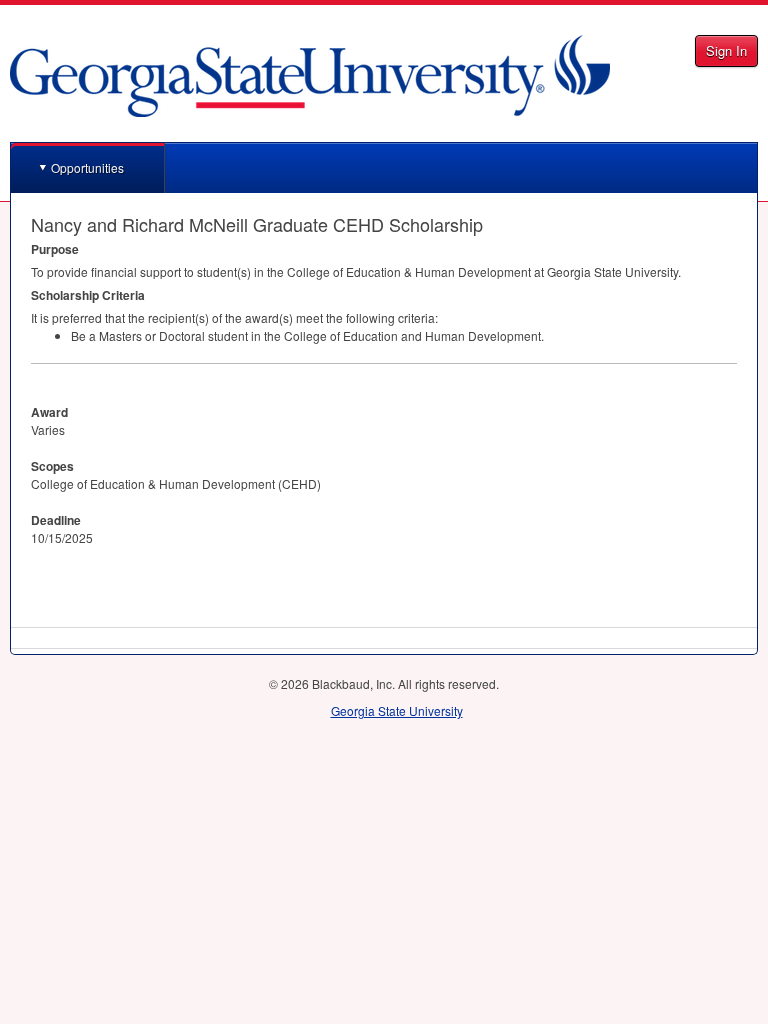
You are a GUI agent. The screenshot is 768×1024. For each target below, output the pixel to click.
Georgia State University (397, 710)
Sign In (726, 50)
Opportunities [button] (87, 167)
